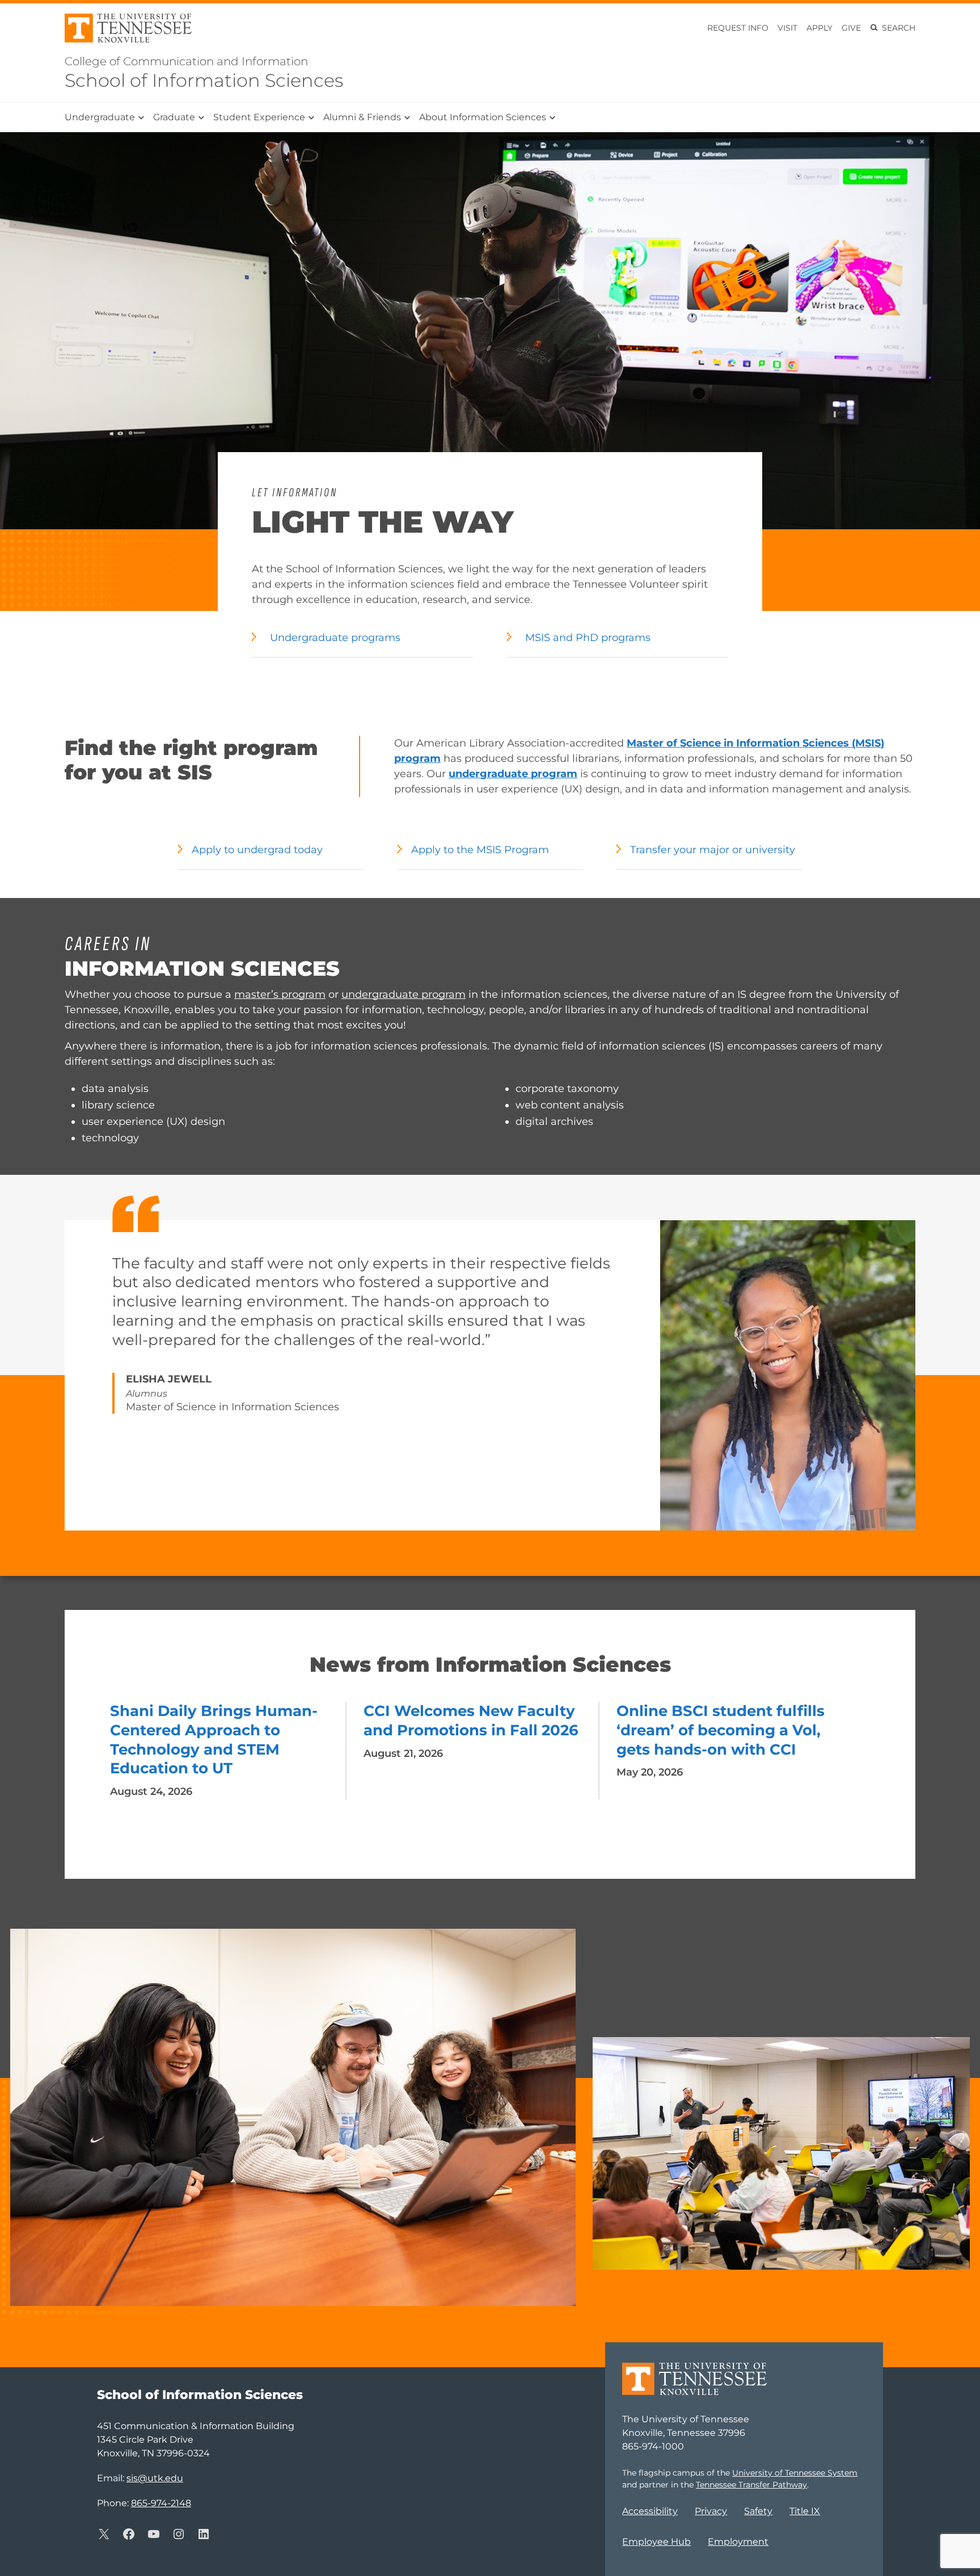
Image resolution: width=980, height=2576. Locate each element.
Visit (787, 28)
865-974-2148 (161, 2503)
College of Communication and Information (186, 61)
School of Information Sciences (204, 80)
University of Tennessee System (795, 2473)
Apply (820, 28)
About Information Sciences (483, 117)
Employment (738, 2542)
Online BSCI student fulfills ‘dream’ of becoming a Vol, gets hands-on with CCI (721, 1730)
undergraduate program (404, 994)
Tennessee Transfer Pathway (751, 2485)
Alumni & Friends (362, 117)
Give (851, 28)
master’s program (280, 994)
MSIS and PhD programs (588, 638)
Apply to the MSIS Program (480, 850)
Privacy (711, 2511)
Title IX (805, 2511)
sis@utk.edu (155, 2478)
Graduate (174, 117)
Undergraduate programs (335, 638)
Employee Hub (656, 2542)
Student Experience (259, 117)
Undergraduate (100, 117)
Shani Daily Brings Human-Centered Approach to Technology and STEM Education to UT (214, 1740)
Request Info (738, 28)
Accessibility (650, 2511)
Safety (758, 2511)
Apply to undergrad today (257, 850)
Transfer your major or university (713, 850)
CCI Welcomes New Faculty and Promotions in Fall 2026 (471, 1721)
